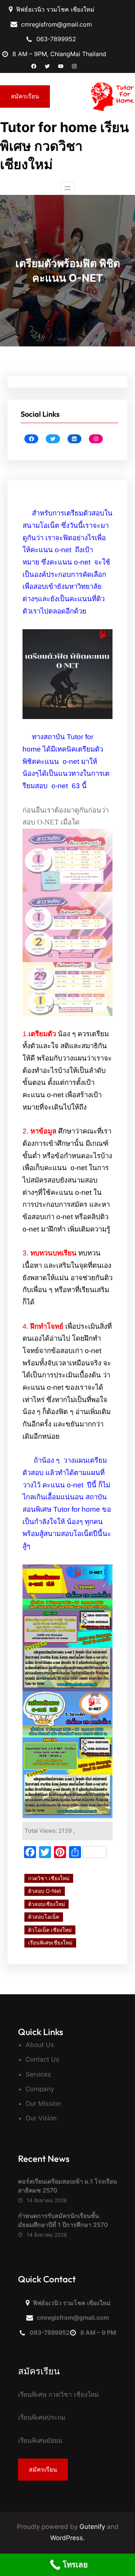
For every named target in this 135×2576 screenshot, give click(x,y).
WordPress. (67, 2538)
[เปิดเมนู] (67, 188)
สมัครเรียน (25, 96)
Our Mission (43, 2104)
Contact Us (42, 2059)
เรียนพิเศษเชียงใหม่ (50, 1942)
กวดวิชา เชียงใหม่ (49, 1878)
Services (38, 2074)
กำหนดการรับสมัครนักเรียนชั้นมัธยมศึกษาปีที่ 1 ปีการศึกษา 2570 (64, 2220)
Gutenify (93, 2527)
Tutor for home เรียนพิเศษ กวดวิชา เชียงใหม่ (64, 146)
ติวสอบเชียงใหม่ (46, 1904)
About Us (40, 2045)
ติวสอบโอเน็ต (44, 1917)
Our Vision (41, 2118)
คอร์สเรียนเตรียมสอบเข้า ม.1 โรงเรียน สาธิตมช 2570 (67, 2186)
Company (40, 2089)
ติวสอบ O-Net (45, 1891)
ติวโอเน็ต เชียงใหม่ (50, 1930)
